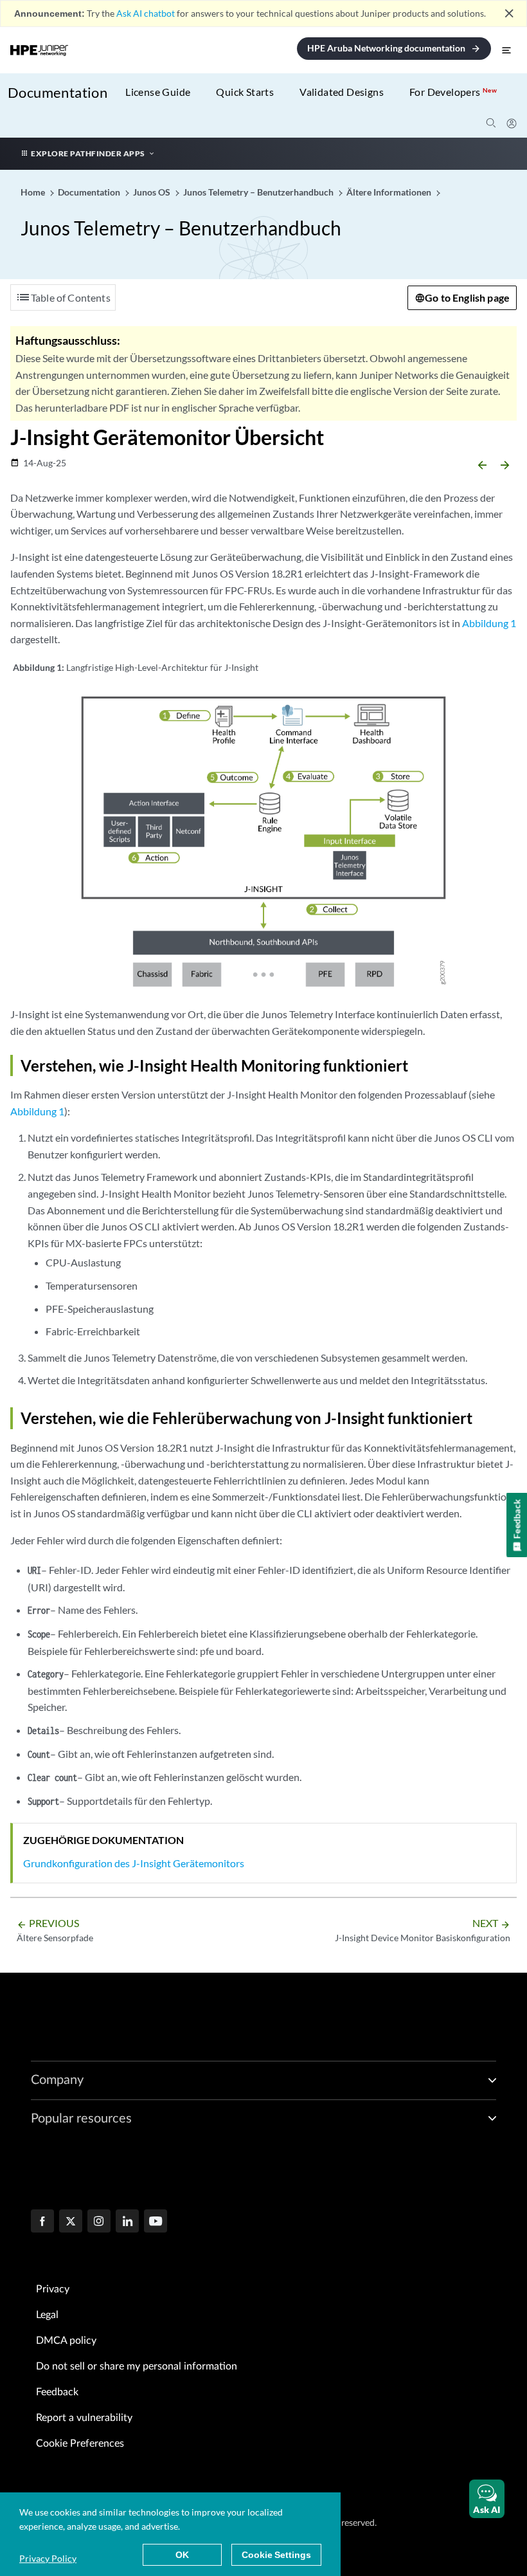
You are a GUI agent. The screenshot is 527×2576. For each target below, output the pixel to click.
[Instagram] (99, 2222)
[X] (71, 2222)
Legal (47, 2315)
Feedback (57, 2392)
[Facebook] (42, 2222)
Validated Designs (342, 92)
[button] (487, 2499)
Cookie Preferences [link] (80, 2444)
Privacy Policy (48, 2558)
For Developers (453, 92)
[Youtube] (156, 2222)
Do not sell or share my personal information (137, 2366)
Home (34, 192)
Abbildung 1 (489, 623)
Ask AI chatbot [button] (146, 13)
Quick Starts (245, 92)
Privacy (53, 2289)
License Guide (158, 92)
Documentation (58, 92)
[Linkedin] (127, 2222)
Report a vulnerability (84, 2418)
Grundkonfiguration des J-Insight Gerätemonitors (134, 1863)
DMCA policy (66, 2341)
